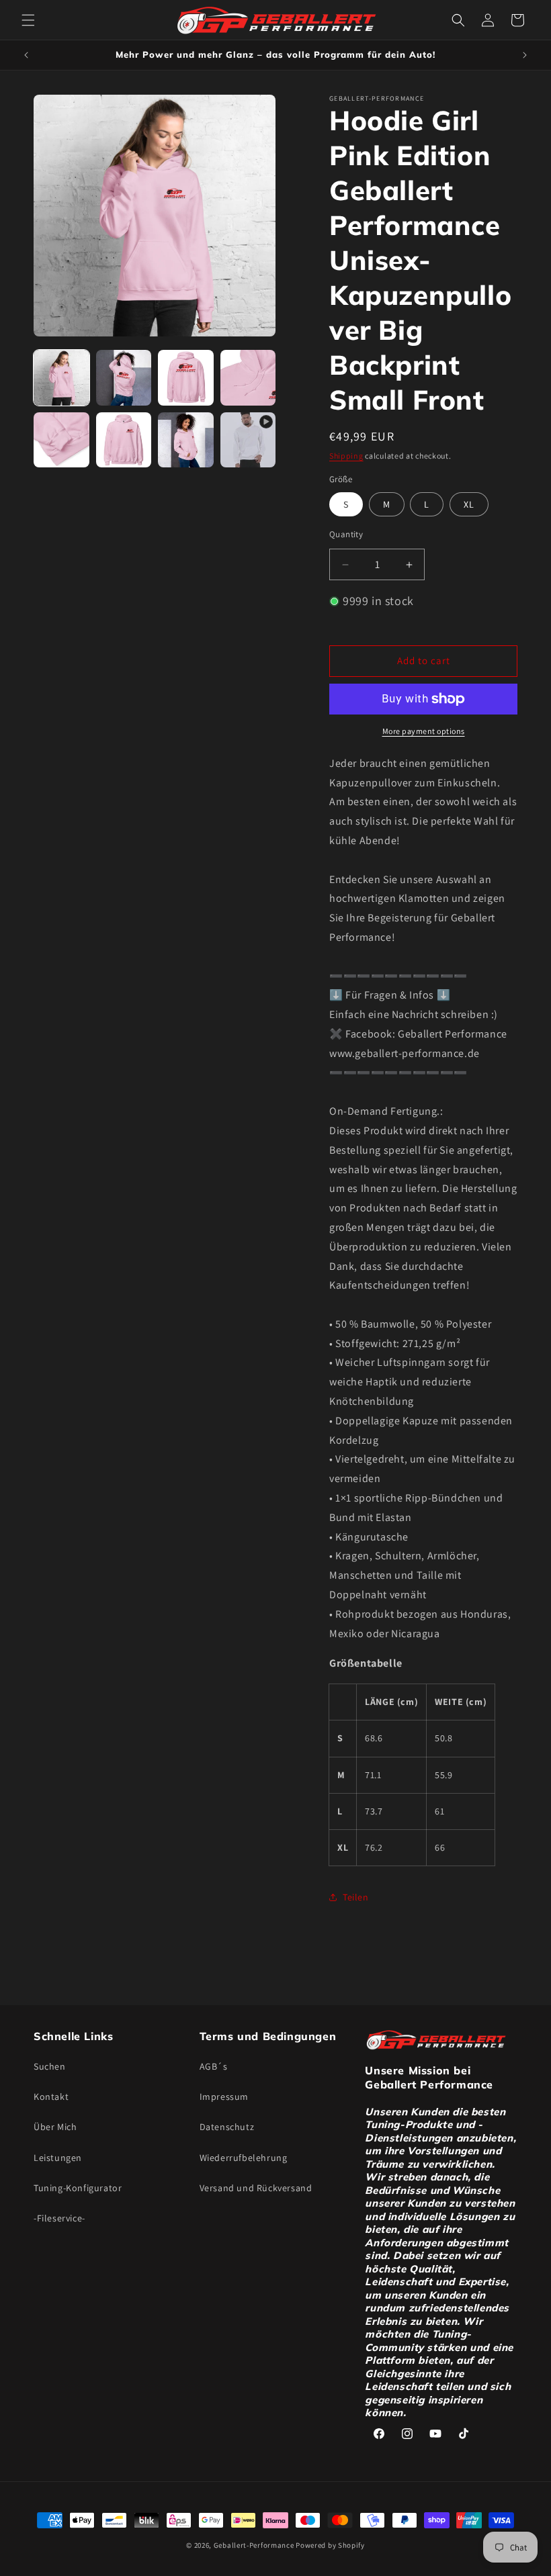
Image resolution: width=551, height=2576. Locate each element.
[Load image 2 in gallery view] (124, 378)
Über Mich (55, 2127)
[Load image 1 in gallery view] (61, 378)
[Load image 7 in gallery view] (186, 440)
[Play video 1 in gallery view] (248, 440)
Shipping (346, 456)
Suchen (50, 2066)
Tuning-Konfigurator (78, 2188)
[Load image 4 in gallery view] (248, 378)
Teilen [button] (356, 1897)
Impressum (224, 2097)
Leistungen (58, 2158)
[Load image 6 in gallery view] (124, 440)
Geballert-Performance (254, 2545)
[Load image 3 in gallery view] (186, 378)
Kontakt (51, 2097)
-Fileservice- (59, 2218)
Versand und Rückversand (256, 2188)
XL (469, 504)
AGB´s (214, 2066)
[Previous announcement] (26, 55)
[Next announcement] (525, 55)
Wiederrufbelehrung (244, 2158)
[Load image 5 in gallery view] (61, 440)
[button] (28, 20)
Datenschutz (227, 2127)
